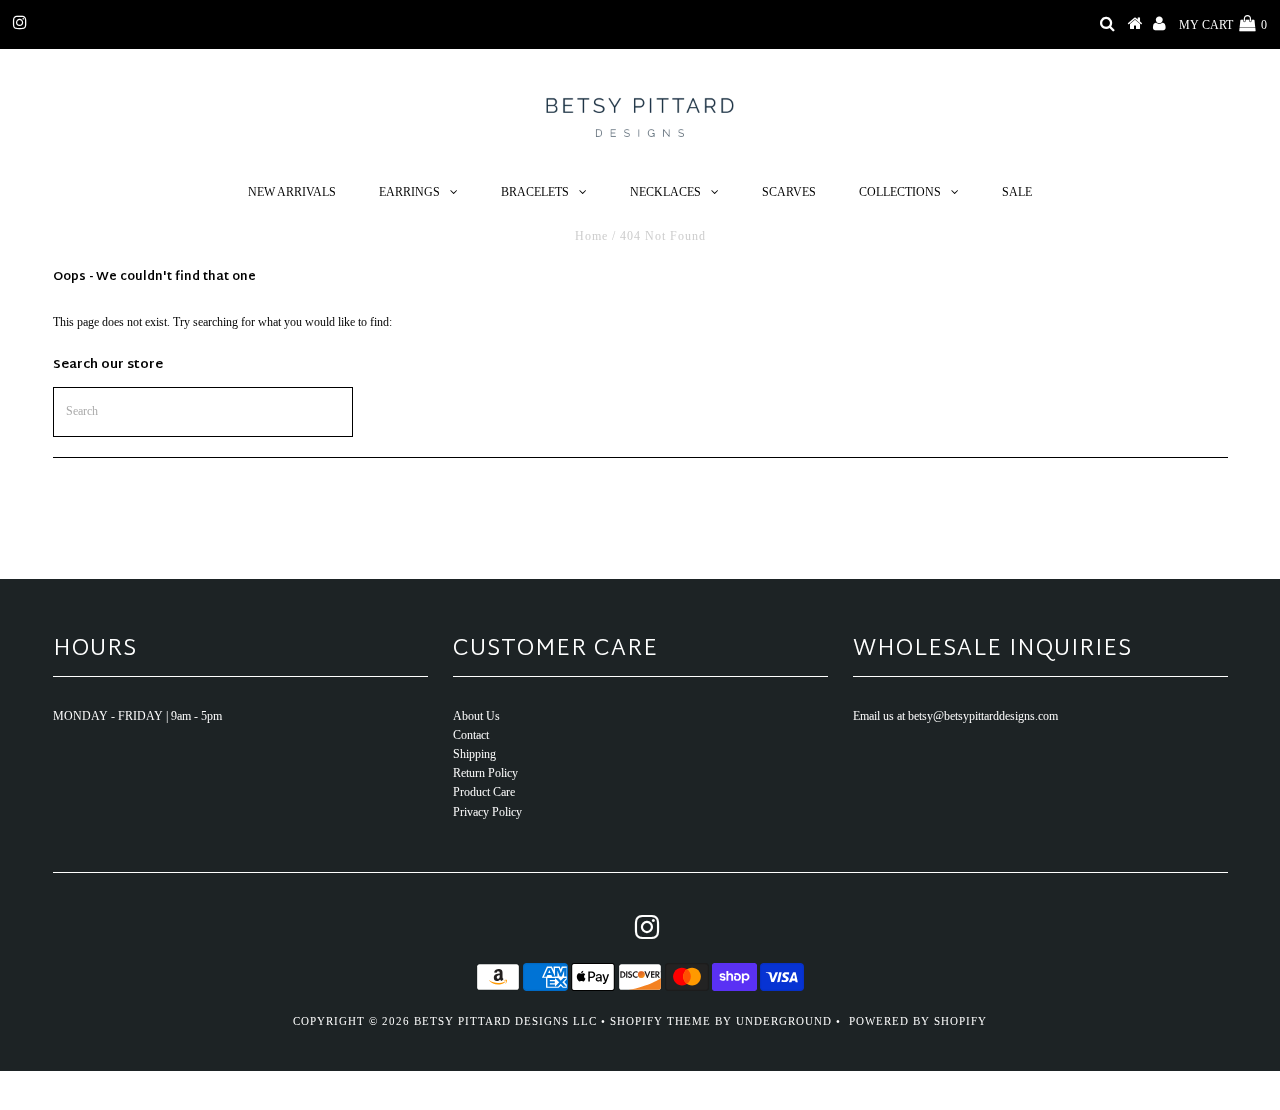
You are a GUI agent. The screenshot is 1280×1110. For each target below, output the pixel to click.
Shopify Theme (660, 1021)
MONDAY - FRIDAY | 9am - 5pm (137, 716)
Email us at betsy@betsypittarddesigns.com (955, 716)
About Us (476, 716)
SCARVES (789, 192)
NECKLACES (665, 192)
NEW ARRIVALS (292, 192)
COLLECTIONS (900, 192)
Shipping (474, 754)
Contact (471, 735)
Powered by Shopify (918, 1021)
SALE (1017, 192)
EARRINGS (409, 192)
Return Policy (485, 773)
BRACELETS (535, 192)
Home (591, 236)
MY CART (1223, 25)
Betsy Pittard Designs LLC (505, 1021)
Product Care (484, 792)
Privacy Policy (487, 812)
